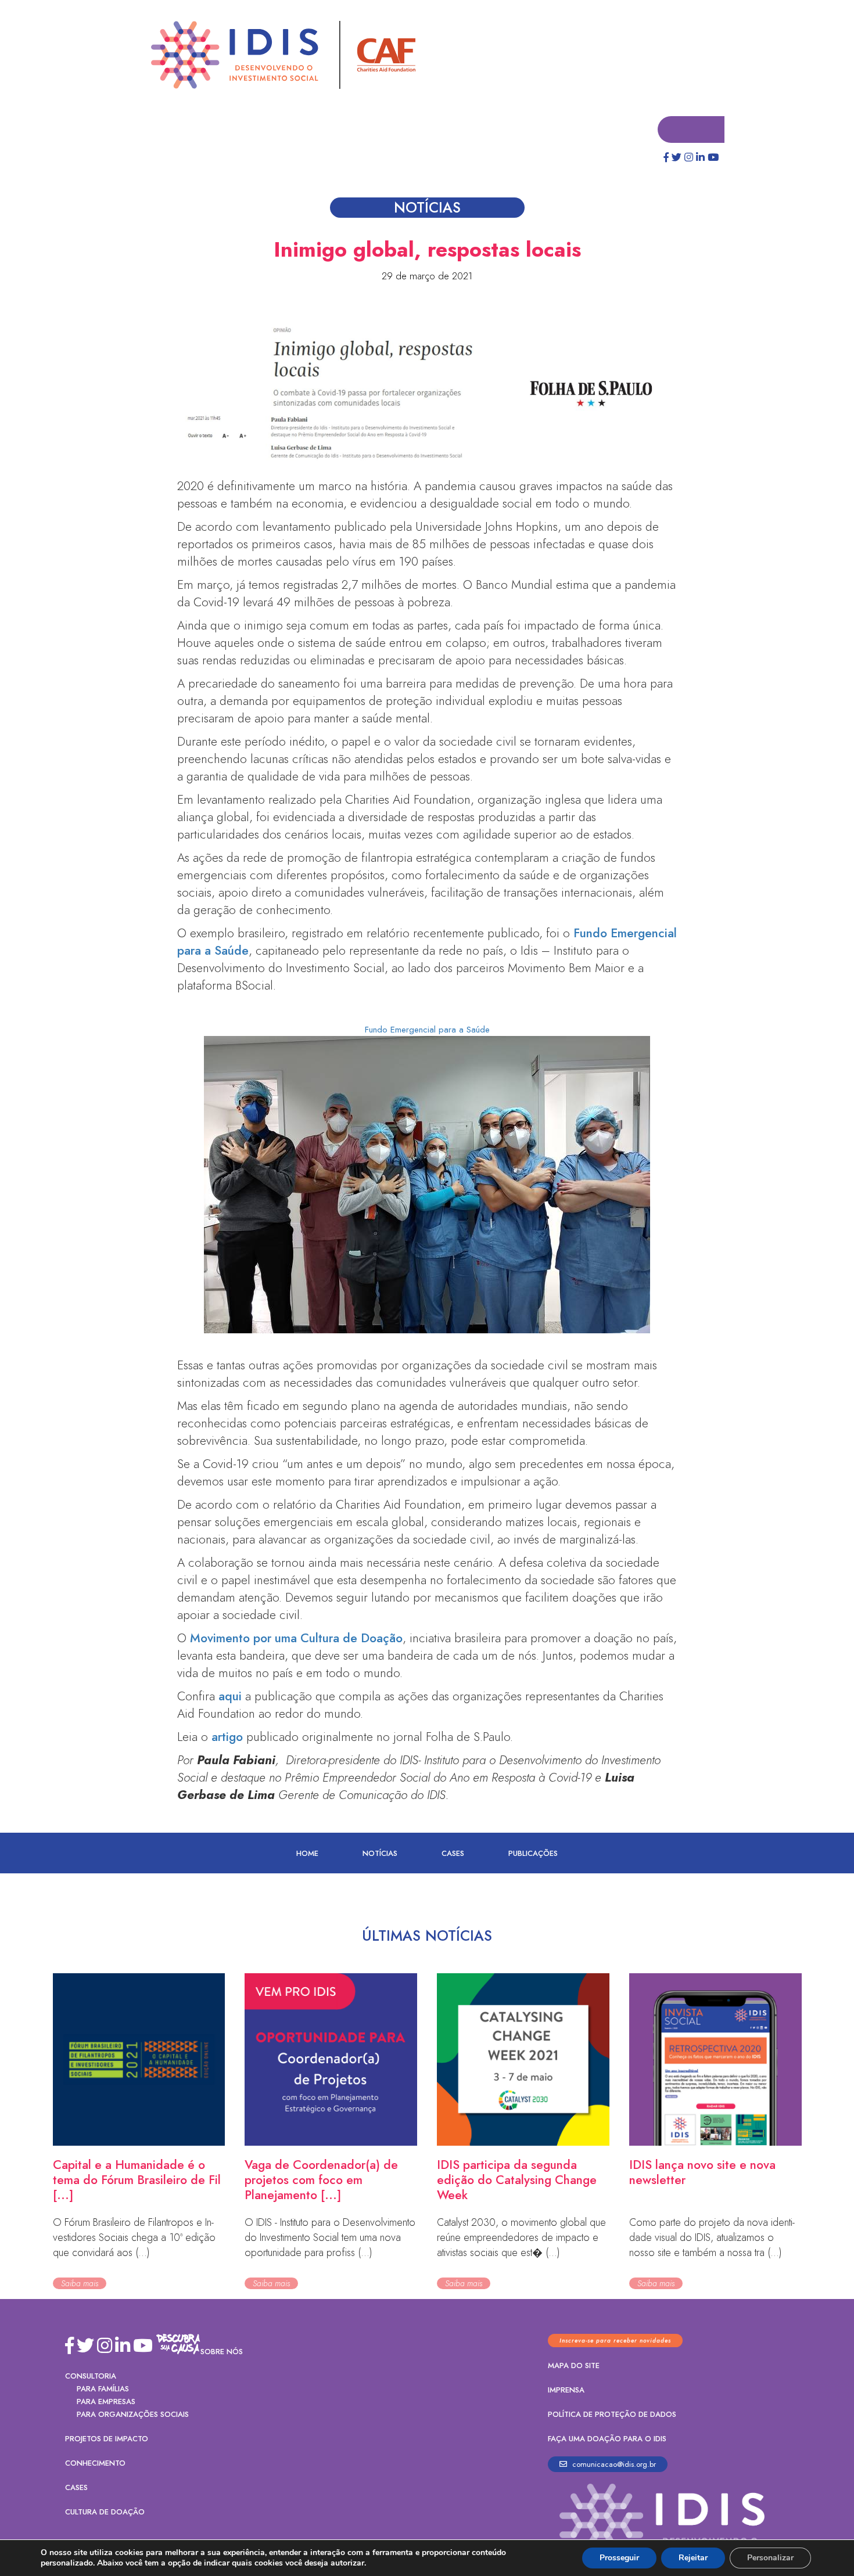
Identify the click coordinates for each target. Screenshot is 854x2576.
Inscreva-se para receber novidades (615, 2341)
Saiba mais (80, 2284)
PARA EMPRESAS (106, 2402)
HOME (307, 1854)
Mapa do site (574, 2366)
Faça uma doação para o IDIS (607, 2439)
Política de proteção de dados (612, 2415)
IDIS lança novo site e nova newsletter (702, 2173)
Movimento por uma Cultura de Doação (296, 1639)
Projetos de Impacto (107, 2439)
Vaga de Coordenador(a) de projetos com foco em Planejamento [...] (321, 2181)
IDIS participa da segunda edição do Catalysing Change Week (517, 2181)
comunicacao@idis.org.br (613, 2465)
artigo (227, 1737)
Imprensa (566, 2390)
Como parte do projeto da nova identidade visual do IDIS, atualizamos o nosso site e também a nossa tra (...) (712, 2238)
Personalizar (770, 2558)
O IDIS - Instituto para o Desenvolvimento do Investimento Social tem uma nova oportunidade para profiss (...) (330, 2238)
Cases (453, 1854)
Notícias (380, 1854)
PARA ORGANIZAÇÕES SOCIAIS (133, 2415)
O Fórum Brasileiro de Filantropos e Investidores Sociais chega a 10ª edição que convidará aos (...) (134, 2238)
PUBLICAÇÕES (533, 1854)
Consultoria (91, 2377)
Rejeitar (693, 2558)
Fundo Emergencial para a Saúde (427, 1030)
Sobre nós (222, 2352)
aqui (230, 1697)
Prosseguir (619, 2558)
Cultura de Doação (105, 2512)
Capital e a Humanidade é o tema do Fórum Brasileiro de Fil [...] (137, 2181)
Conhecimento (95, 2464)
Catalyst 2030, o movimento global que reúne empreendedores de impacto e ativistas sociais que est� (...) (521, 2238)
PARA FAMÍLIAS (103, 2389)
